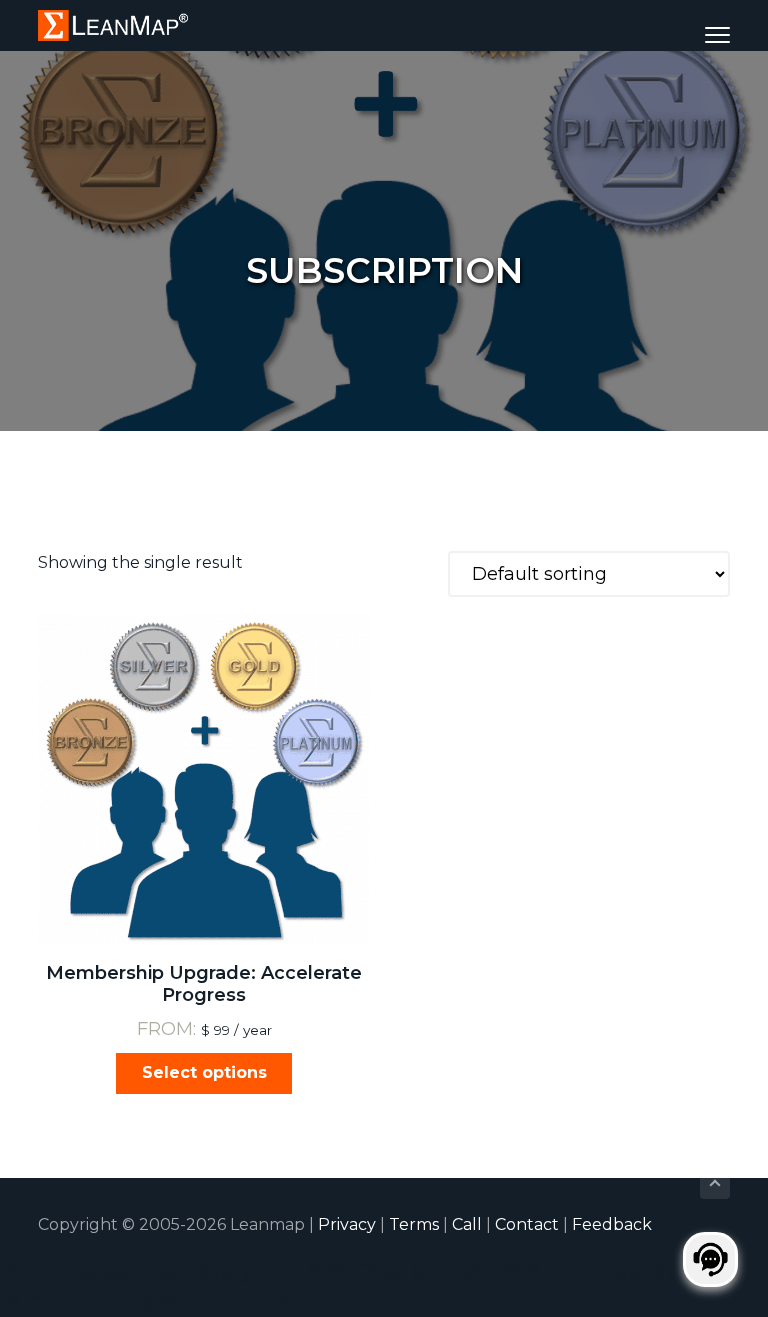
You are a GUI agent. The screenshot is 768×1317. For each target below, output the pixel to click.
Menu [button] (693, 34)
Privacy (347, 1224)
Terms (414, 1224)
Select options (204, 1072)
